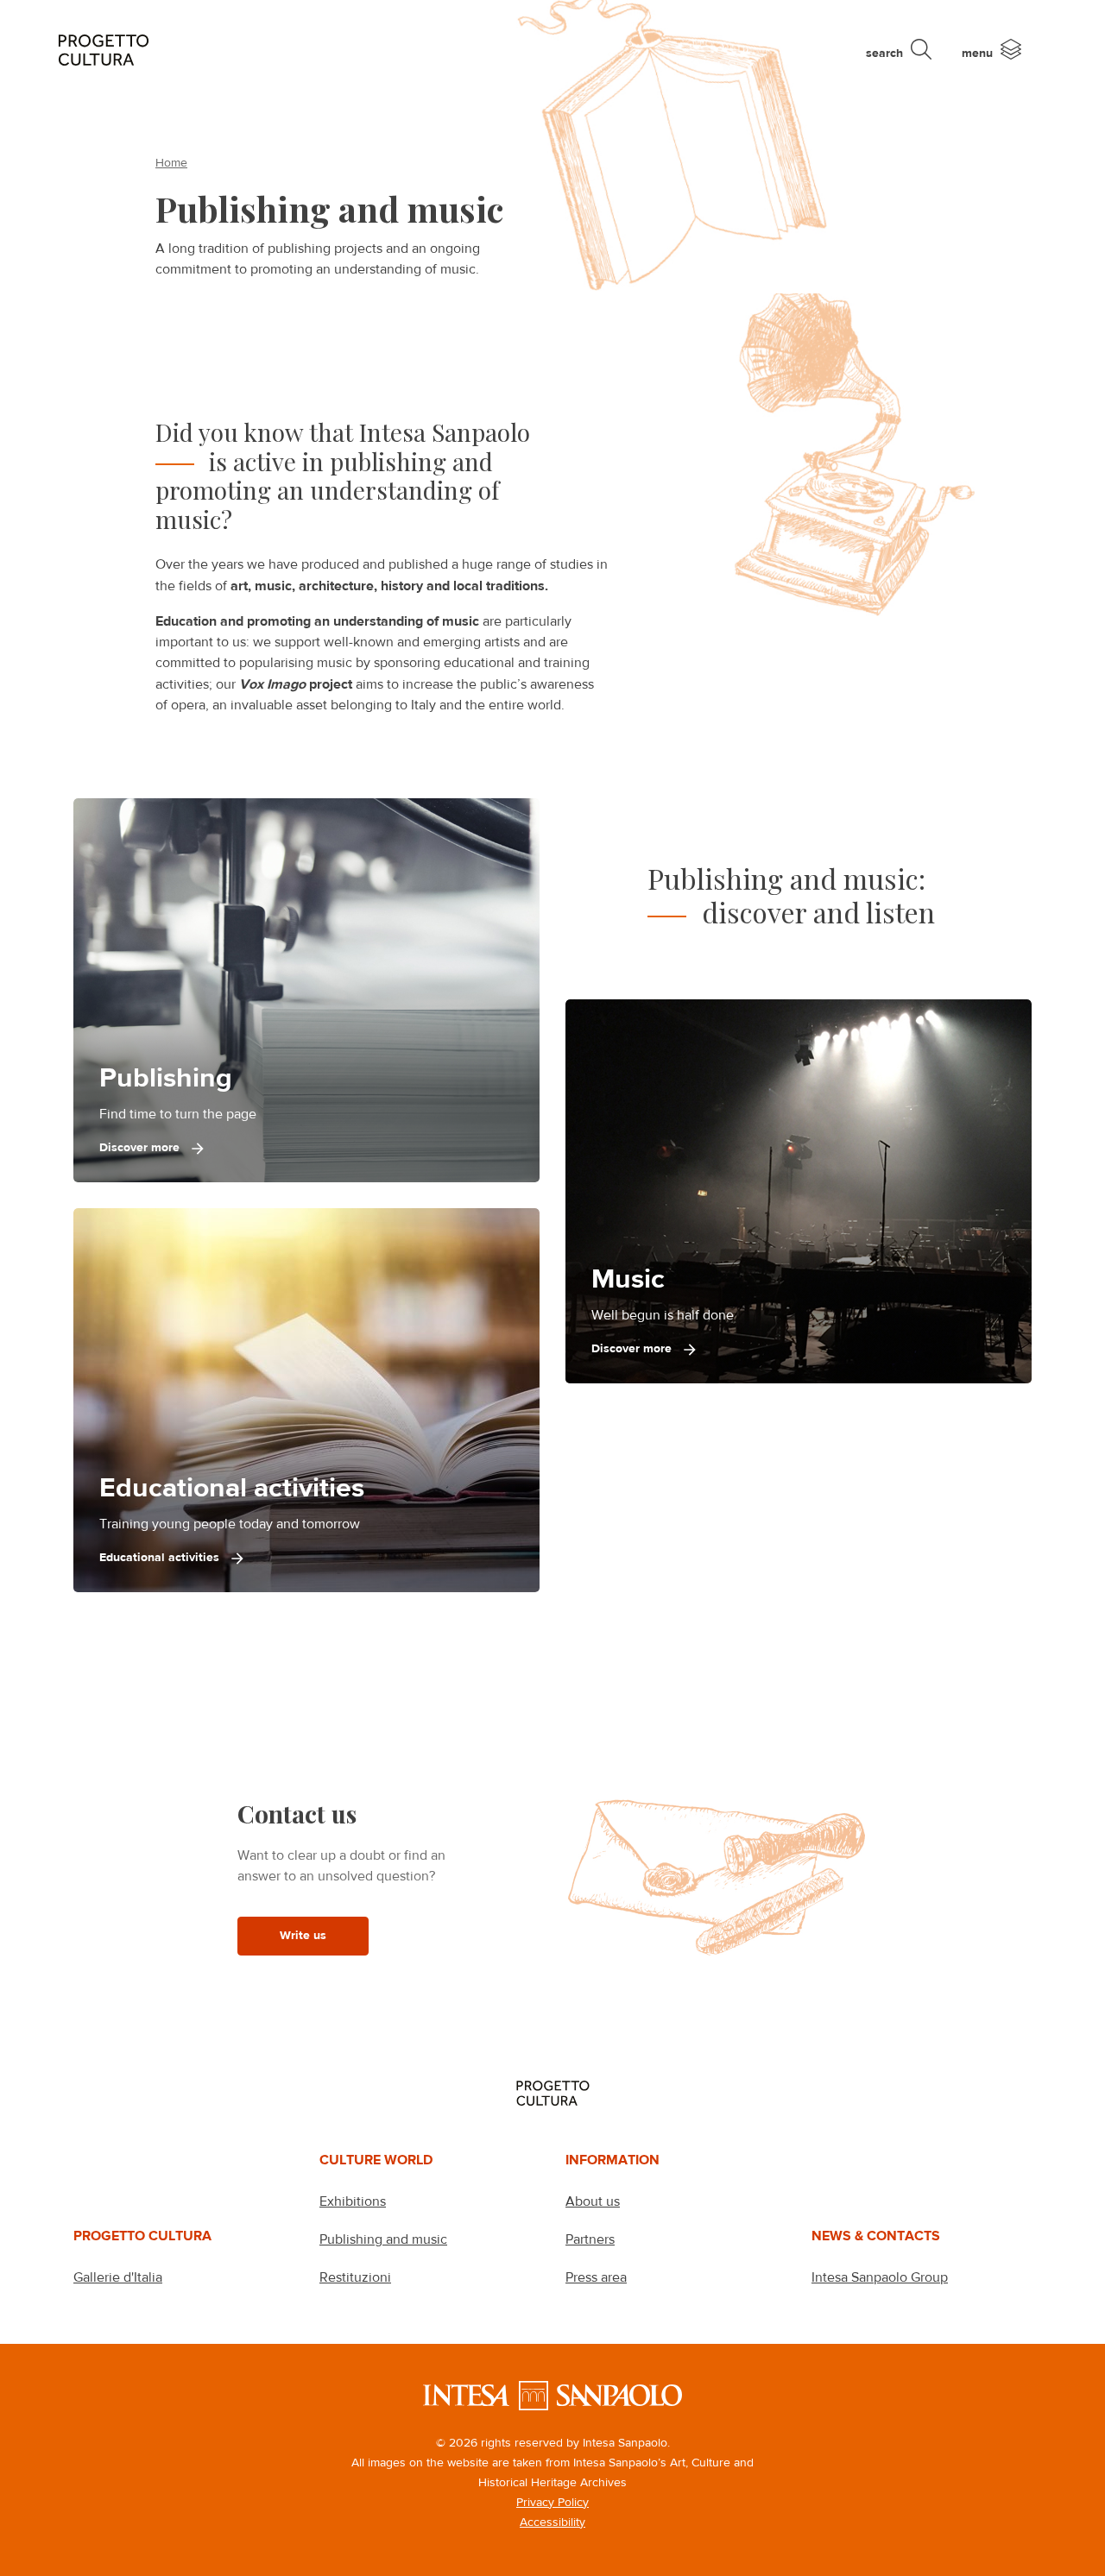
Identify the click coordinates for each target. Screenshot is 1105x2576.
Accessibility (552, 2522)
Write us (303, 1935)
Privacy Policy (552, 2502)
